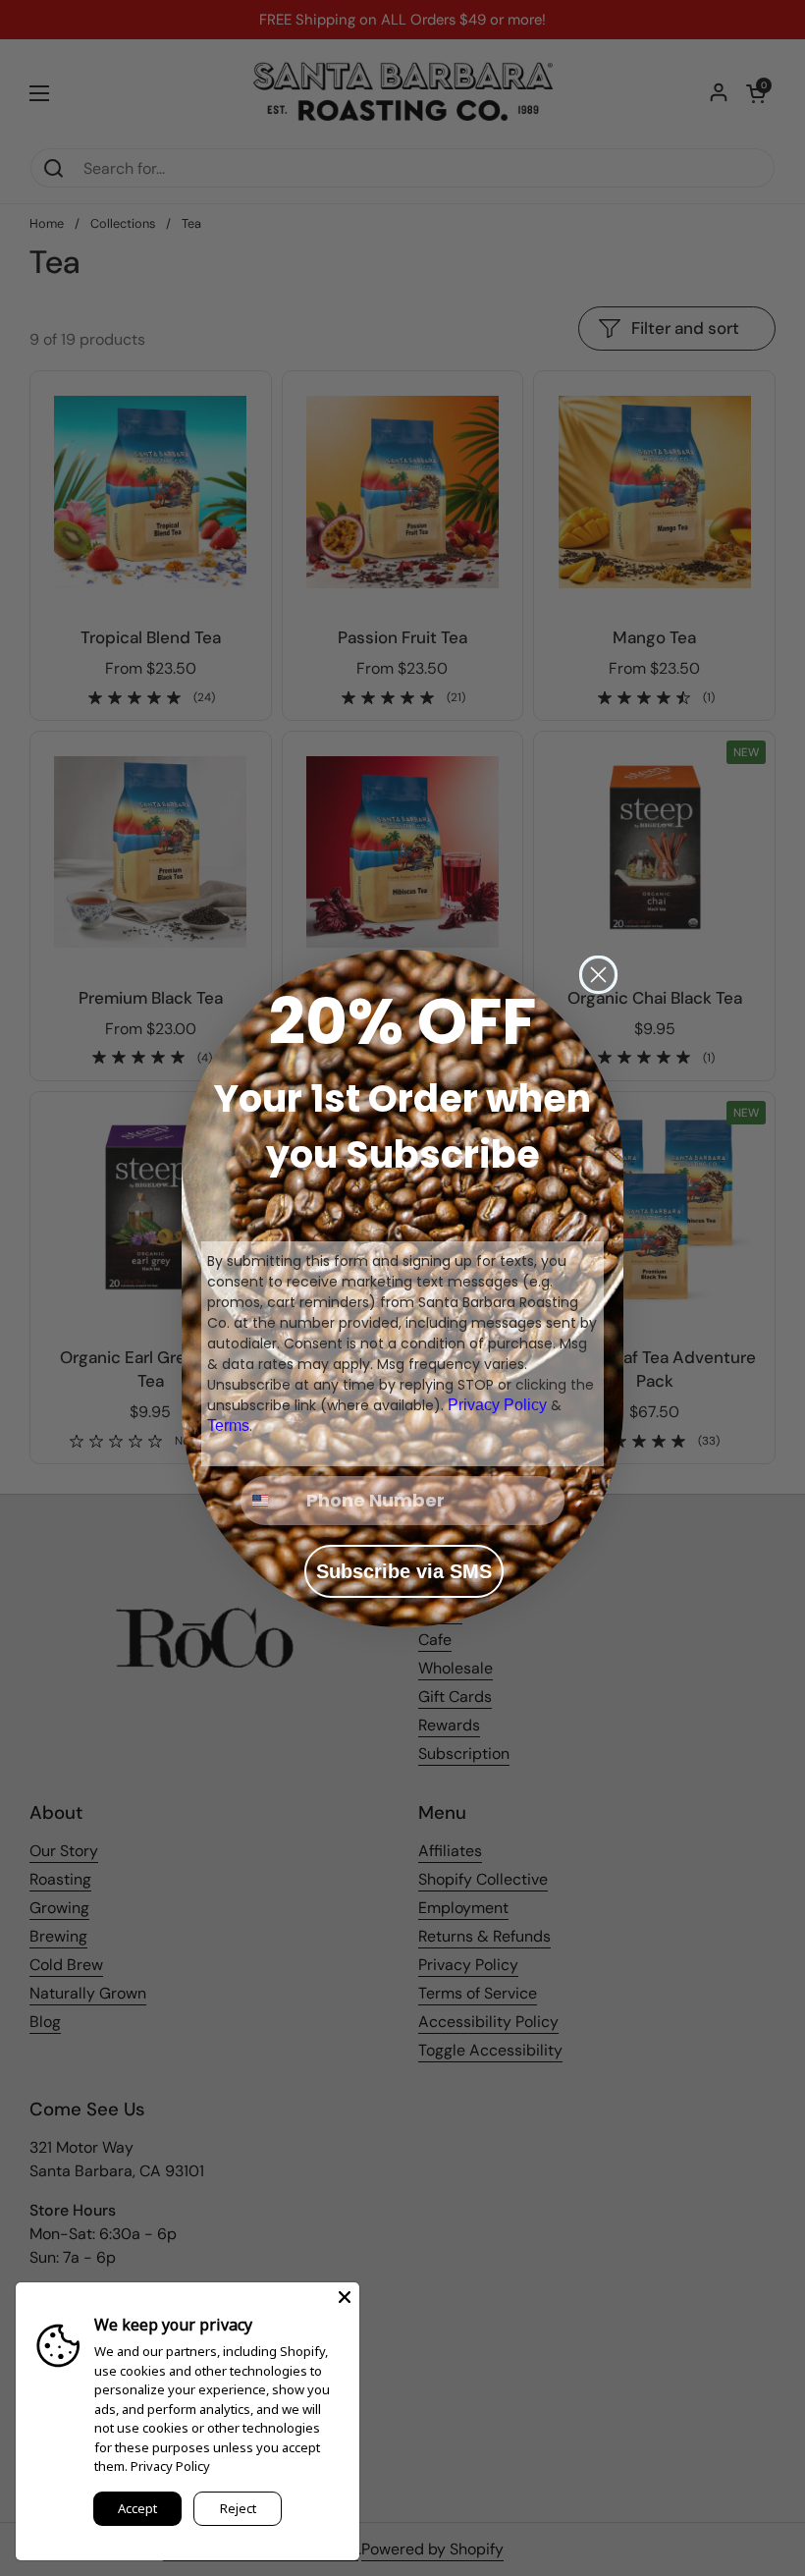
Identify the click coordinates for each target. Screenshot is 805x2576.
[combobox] (269, 1501)
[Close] (345, 2297)
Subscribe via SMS (404, 1571)
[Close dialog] (598, 975)
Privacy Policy (170, 2466)
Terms (228, 1425)
